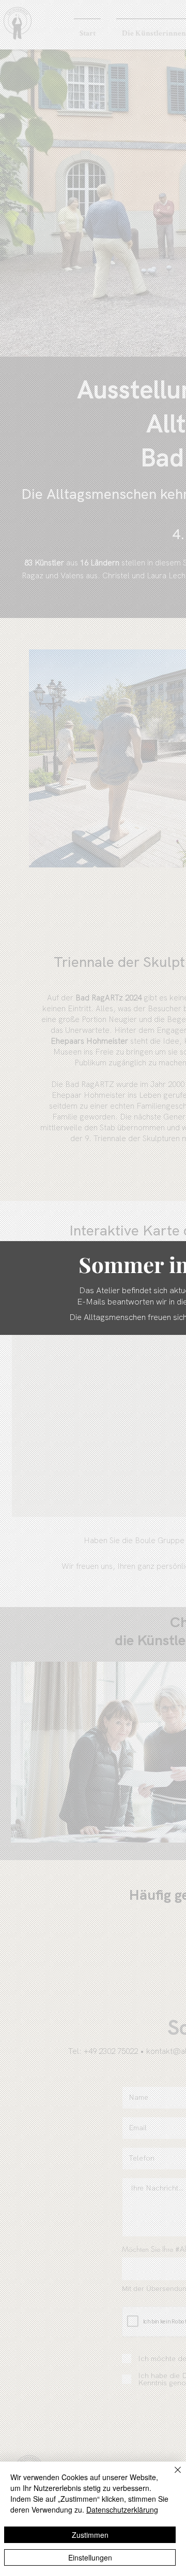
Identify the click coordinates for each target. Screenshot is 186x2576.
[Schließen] (172, 2476)
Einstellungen (90, 2557)
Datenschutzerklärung (122, 2510)
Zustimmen (90, 2535)
